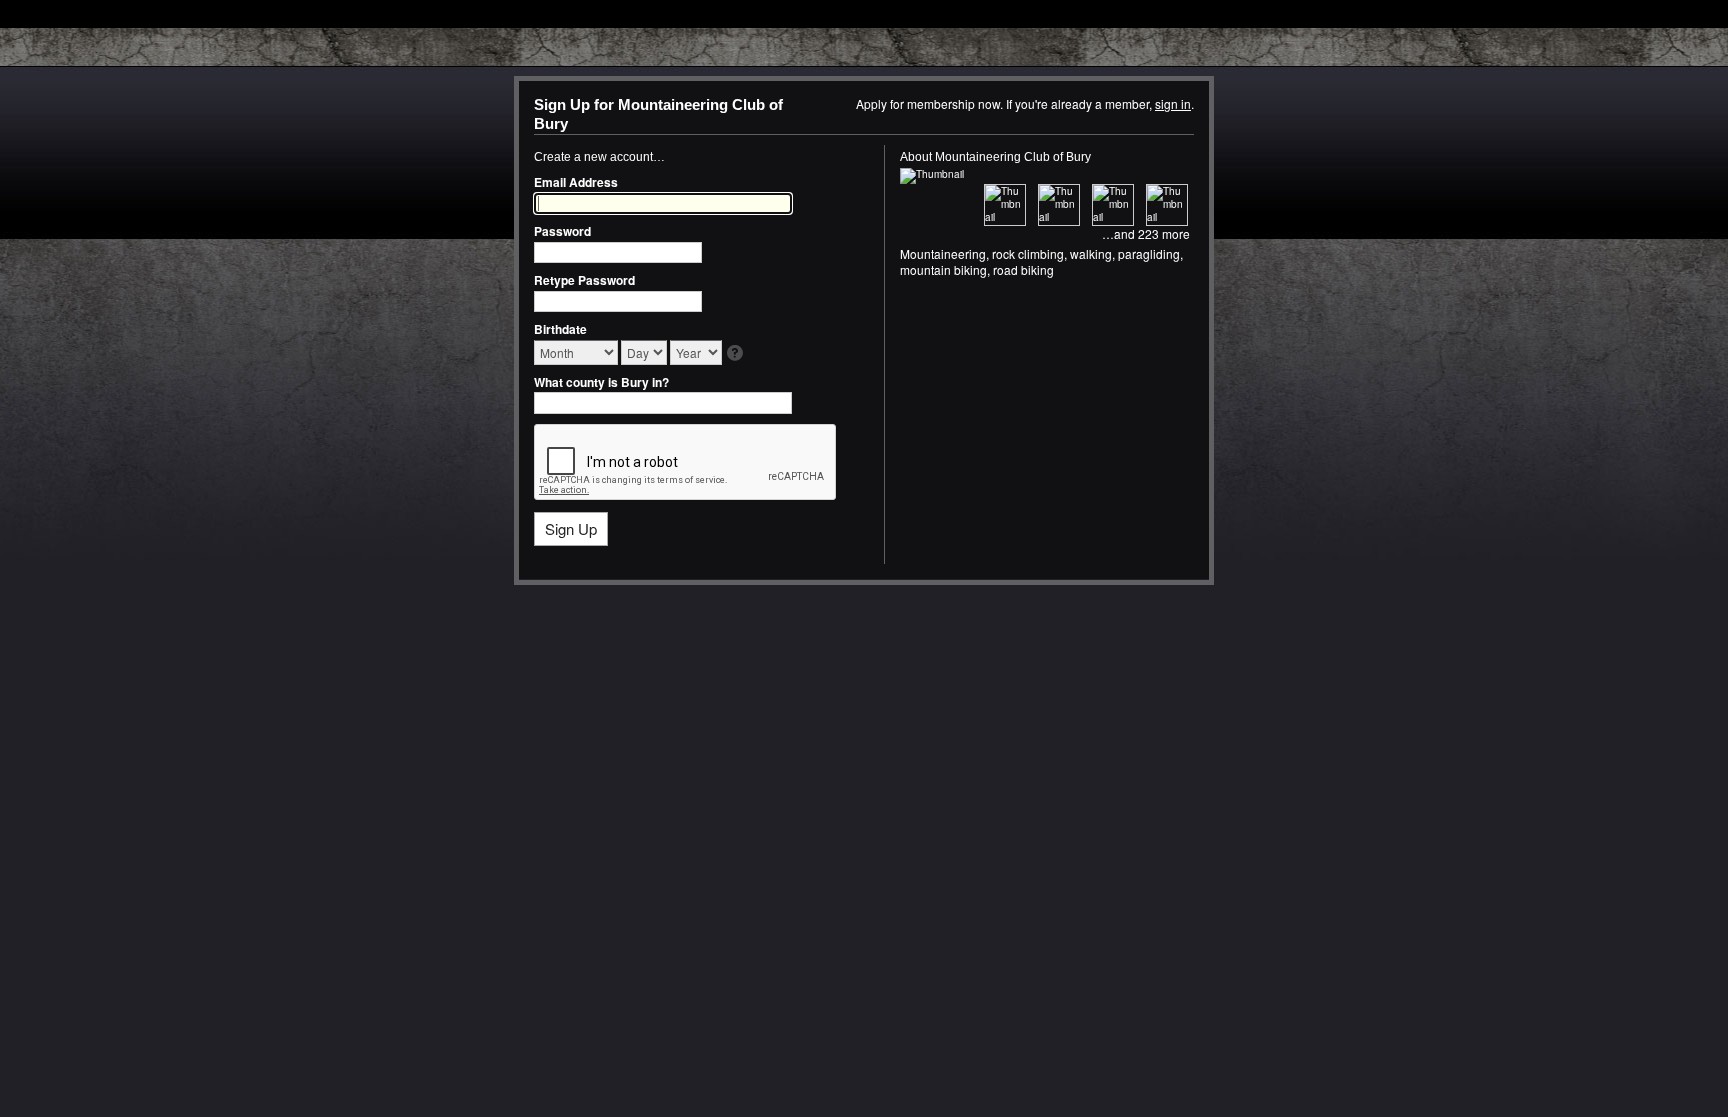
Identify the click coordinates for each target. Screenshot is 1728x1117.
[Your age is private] (736, 354)
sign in (1173, 103)
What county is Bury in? (601, 382)
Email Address (576, 182)
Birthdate (560, 329)
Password (562, 231)
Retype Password (584, 280)
